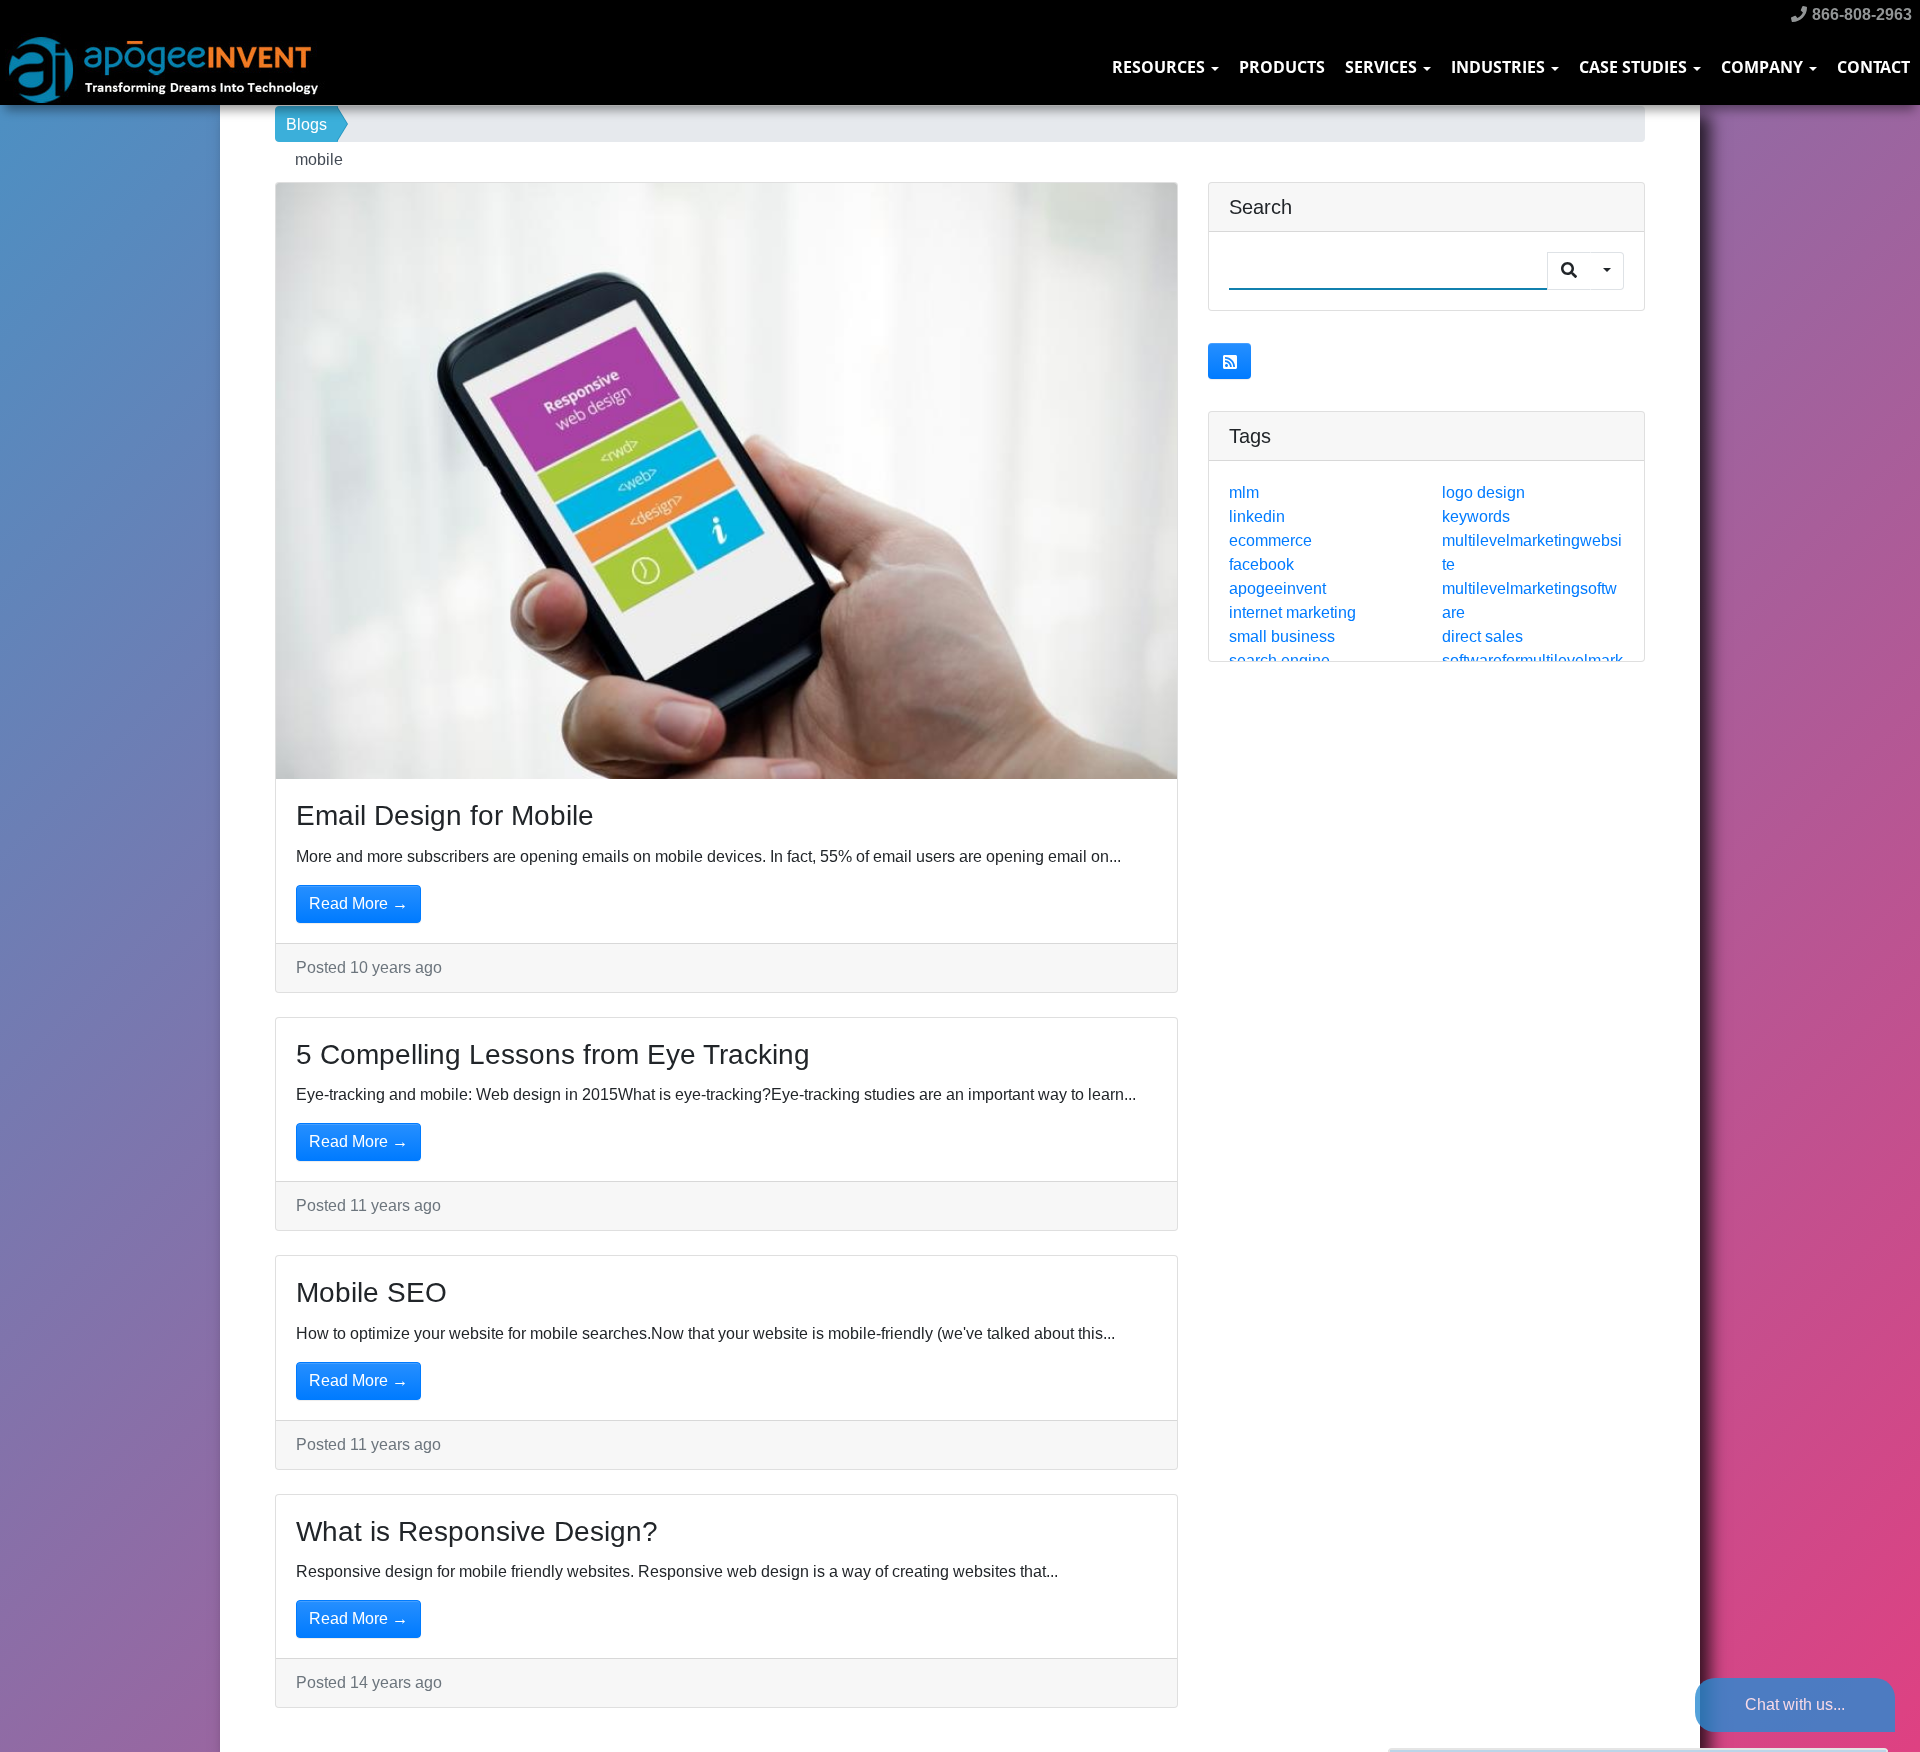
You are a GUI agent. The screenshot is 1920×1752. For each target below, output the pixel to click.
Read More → (358, 903)
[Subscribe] (1229, 361)
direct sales (1482, 636)
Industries (1500, 67)
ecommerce (1270, 540)
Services (1383, 67)
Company (1764, 67)
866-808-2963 (1860, 14)
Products (1282, 67)
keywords (1476, 516)
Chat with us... (1795, 1704)
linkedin (1257, 516)
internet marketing (1292, 612)
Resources (1160, 67)
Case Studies (1635, 67)
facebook (1261, 564)
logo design (1483, 492)
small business (1282, 636)
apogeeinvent (1277, 588)
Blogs (306, 124)
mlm (1244, 492)
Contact (1873, 67)
